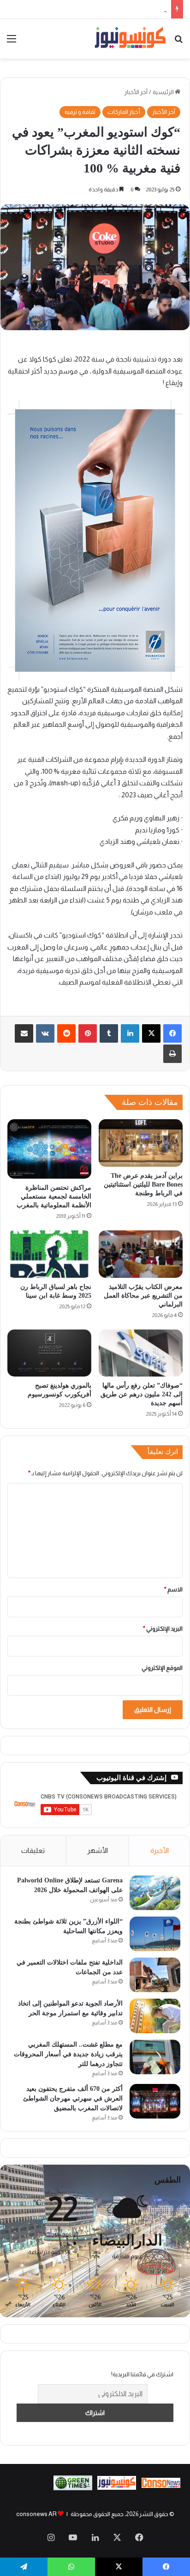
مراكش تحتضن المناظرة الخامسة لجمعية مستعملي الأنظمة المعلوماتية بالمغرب (54, 1196)
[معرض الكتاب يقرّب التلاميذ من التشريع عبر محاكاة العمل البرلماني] (141, 1254)
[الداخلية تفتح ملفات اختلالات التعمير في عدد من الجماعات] (155, 1975)
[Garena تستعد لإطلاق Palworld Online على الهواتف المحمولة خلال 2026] (155, 1893)
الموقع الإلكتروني (162, 1668)
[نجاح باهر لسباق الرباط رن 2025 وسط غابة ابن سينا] (49, 1254)
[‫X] (151, 1033)
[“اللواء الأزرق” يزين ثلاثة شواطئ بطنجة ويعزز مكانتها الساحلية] (155, 1934)
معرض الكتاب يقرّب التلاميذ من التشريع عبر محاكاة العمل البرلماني (143, 1296)
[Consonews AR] (117, 2488)
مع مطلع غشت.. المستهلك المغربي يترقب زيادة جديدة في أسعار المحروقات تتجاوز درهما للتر (68, 2054)
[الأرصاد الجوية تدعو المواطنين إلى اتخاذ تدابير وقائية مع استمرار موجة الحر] (155, 2016)
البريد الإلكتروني (163, 1629)
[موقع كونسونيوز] (130, 39)
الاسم (173, 1589)
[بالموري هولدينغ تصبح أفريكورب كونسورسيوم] (49, 1353)
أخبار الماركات (124, 112)
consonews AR (36, 2514)
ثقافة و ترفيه (80, 112)
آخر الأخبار (136, 92)
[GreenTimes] (73, 2488)
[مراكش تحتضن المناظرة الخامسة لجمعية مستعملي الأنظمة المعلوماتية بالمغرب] (49, 1149)
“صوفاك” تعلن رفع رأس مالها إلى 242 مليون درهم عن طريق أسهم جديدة (142, 1394)
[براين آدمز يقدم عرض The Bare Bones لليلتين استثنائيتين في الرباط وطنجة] (141, 1143)
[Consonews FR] (161, 2486)
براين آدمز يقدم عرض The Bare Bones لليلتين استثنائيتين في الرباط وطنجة (143, 1184)
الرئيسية (164, 92)
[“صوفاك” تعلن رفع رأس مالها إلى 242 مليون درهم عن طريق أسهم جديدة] (141, 1353)
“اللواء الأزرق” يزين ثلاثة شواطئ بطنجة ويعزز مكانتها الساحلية (92, 9)
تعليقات (33, 1850)
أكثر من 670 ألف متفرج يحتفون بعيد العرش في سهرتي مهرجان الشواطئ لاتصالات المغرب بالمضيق (73, 2098)
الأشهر (98, 1850)
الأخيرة (160, 1850)
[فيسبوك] (172, 1033)
